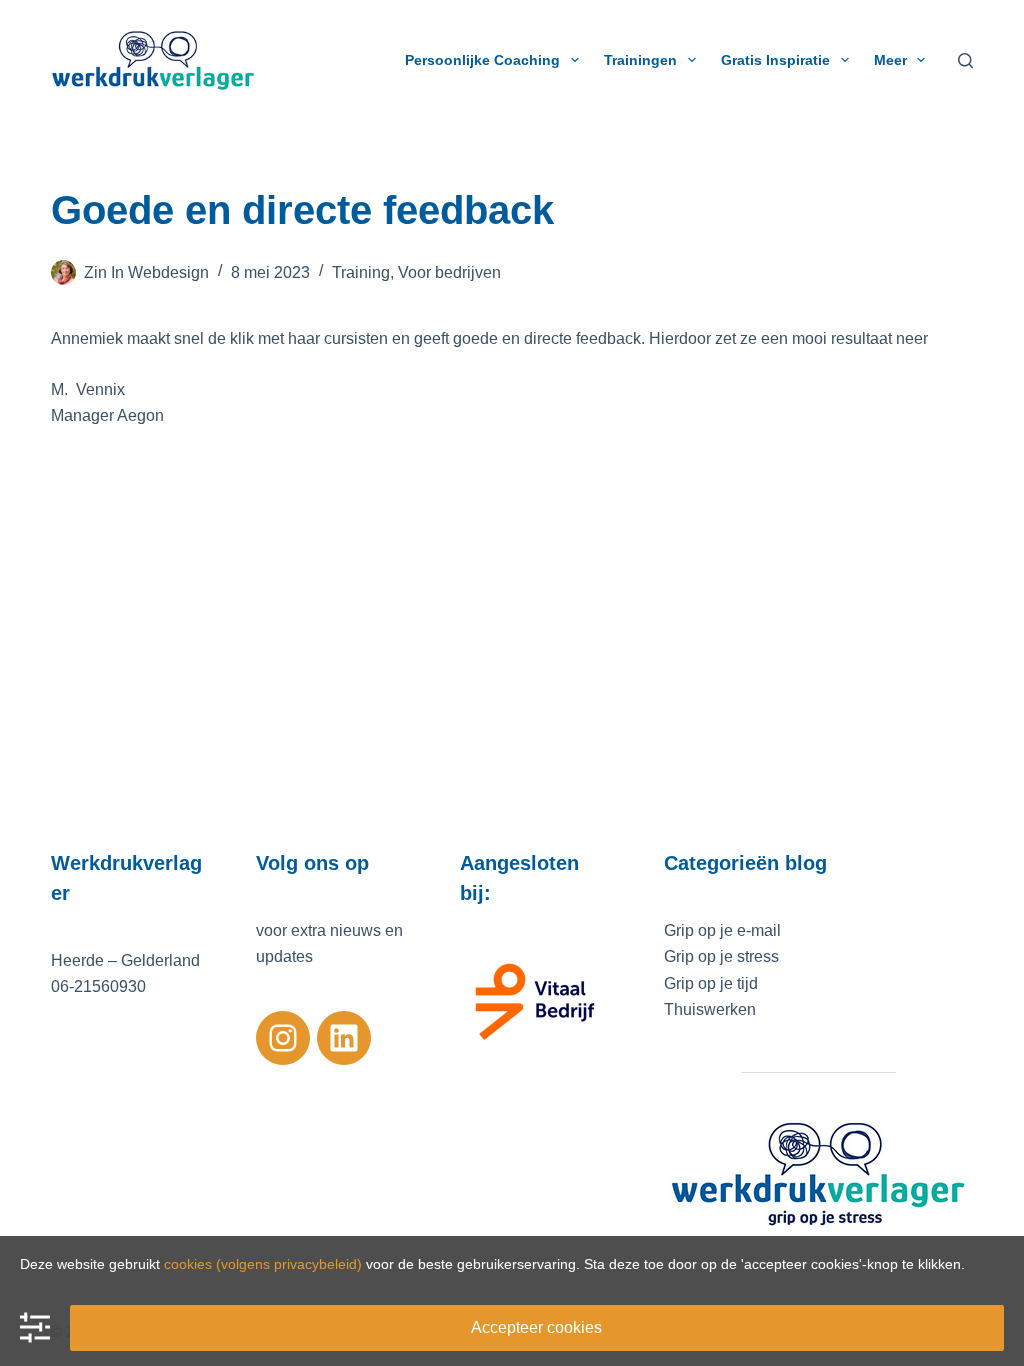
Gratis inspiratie (775, 60)
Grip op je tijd (711, 983)
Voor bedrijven (449, 272)
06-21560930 (98, 986)
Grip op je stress (721, 956)
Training (361, 272)
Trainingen (640, 60)
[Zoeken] (965, 60)
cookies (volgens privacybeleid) (263, 1264)
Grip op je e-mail (722, 930)
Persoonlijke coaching (482, 60)
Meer (890, 60)
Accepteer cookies (536, 1327)
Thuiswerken (710, 1009)
